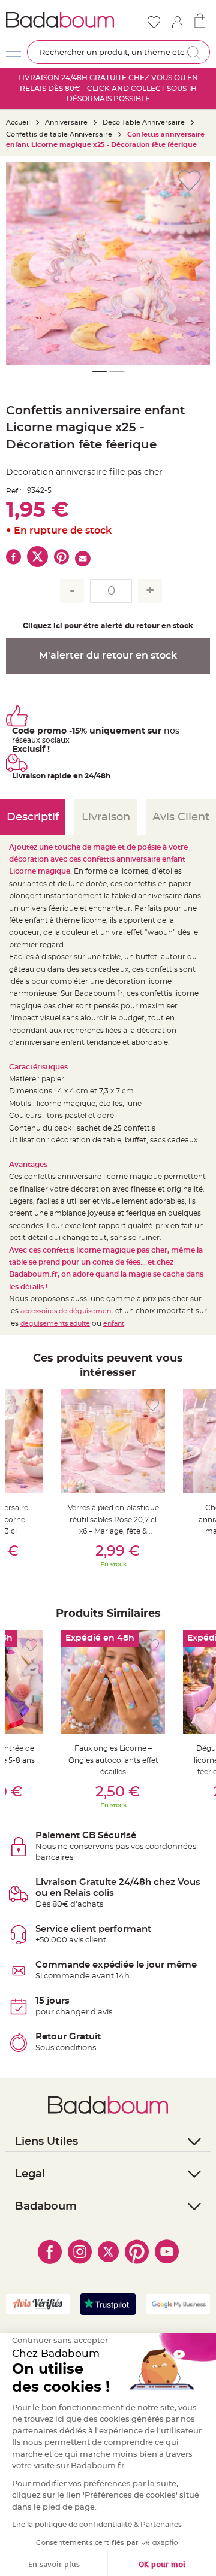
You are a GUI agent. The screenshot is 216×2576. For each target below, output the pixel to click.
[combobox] (118, 52)
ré (16, 740)
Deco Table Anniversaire (144, 122)
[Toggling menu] (13, 52)
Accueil (18, 122)
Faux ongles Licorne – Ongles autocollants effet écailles (113, 1760)
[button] (195, 263)
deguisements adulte (55, 1324)
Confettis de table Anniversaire (59, 134)
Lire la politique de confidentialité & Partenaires (97, 2525)
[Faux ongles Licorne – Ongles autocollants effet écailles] (113, 1682)
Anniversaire (66, 122)
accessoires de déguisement (67, 1311)
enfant (114, 1324)
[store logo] (60, 20)
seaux (30, 740)
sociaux (55, 740)
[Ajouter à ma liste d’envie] (31, 1405)
